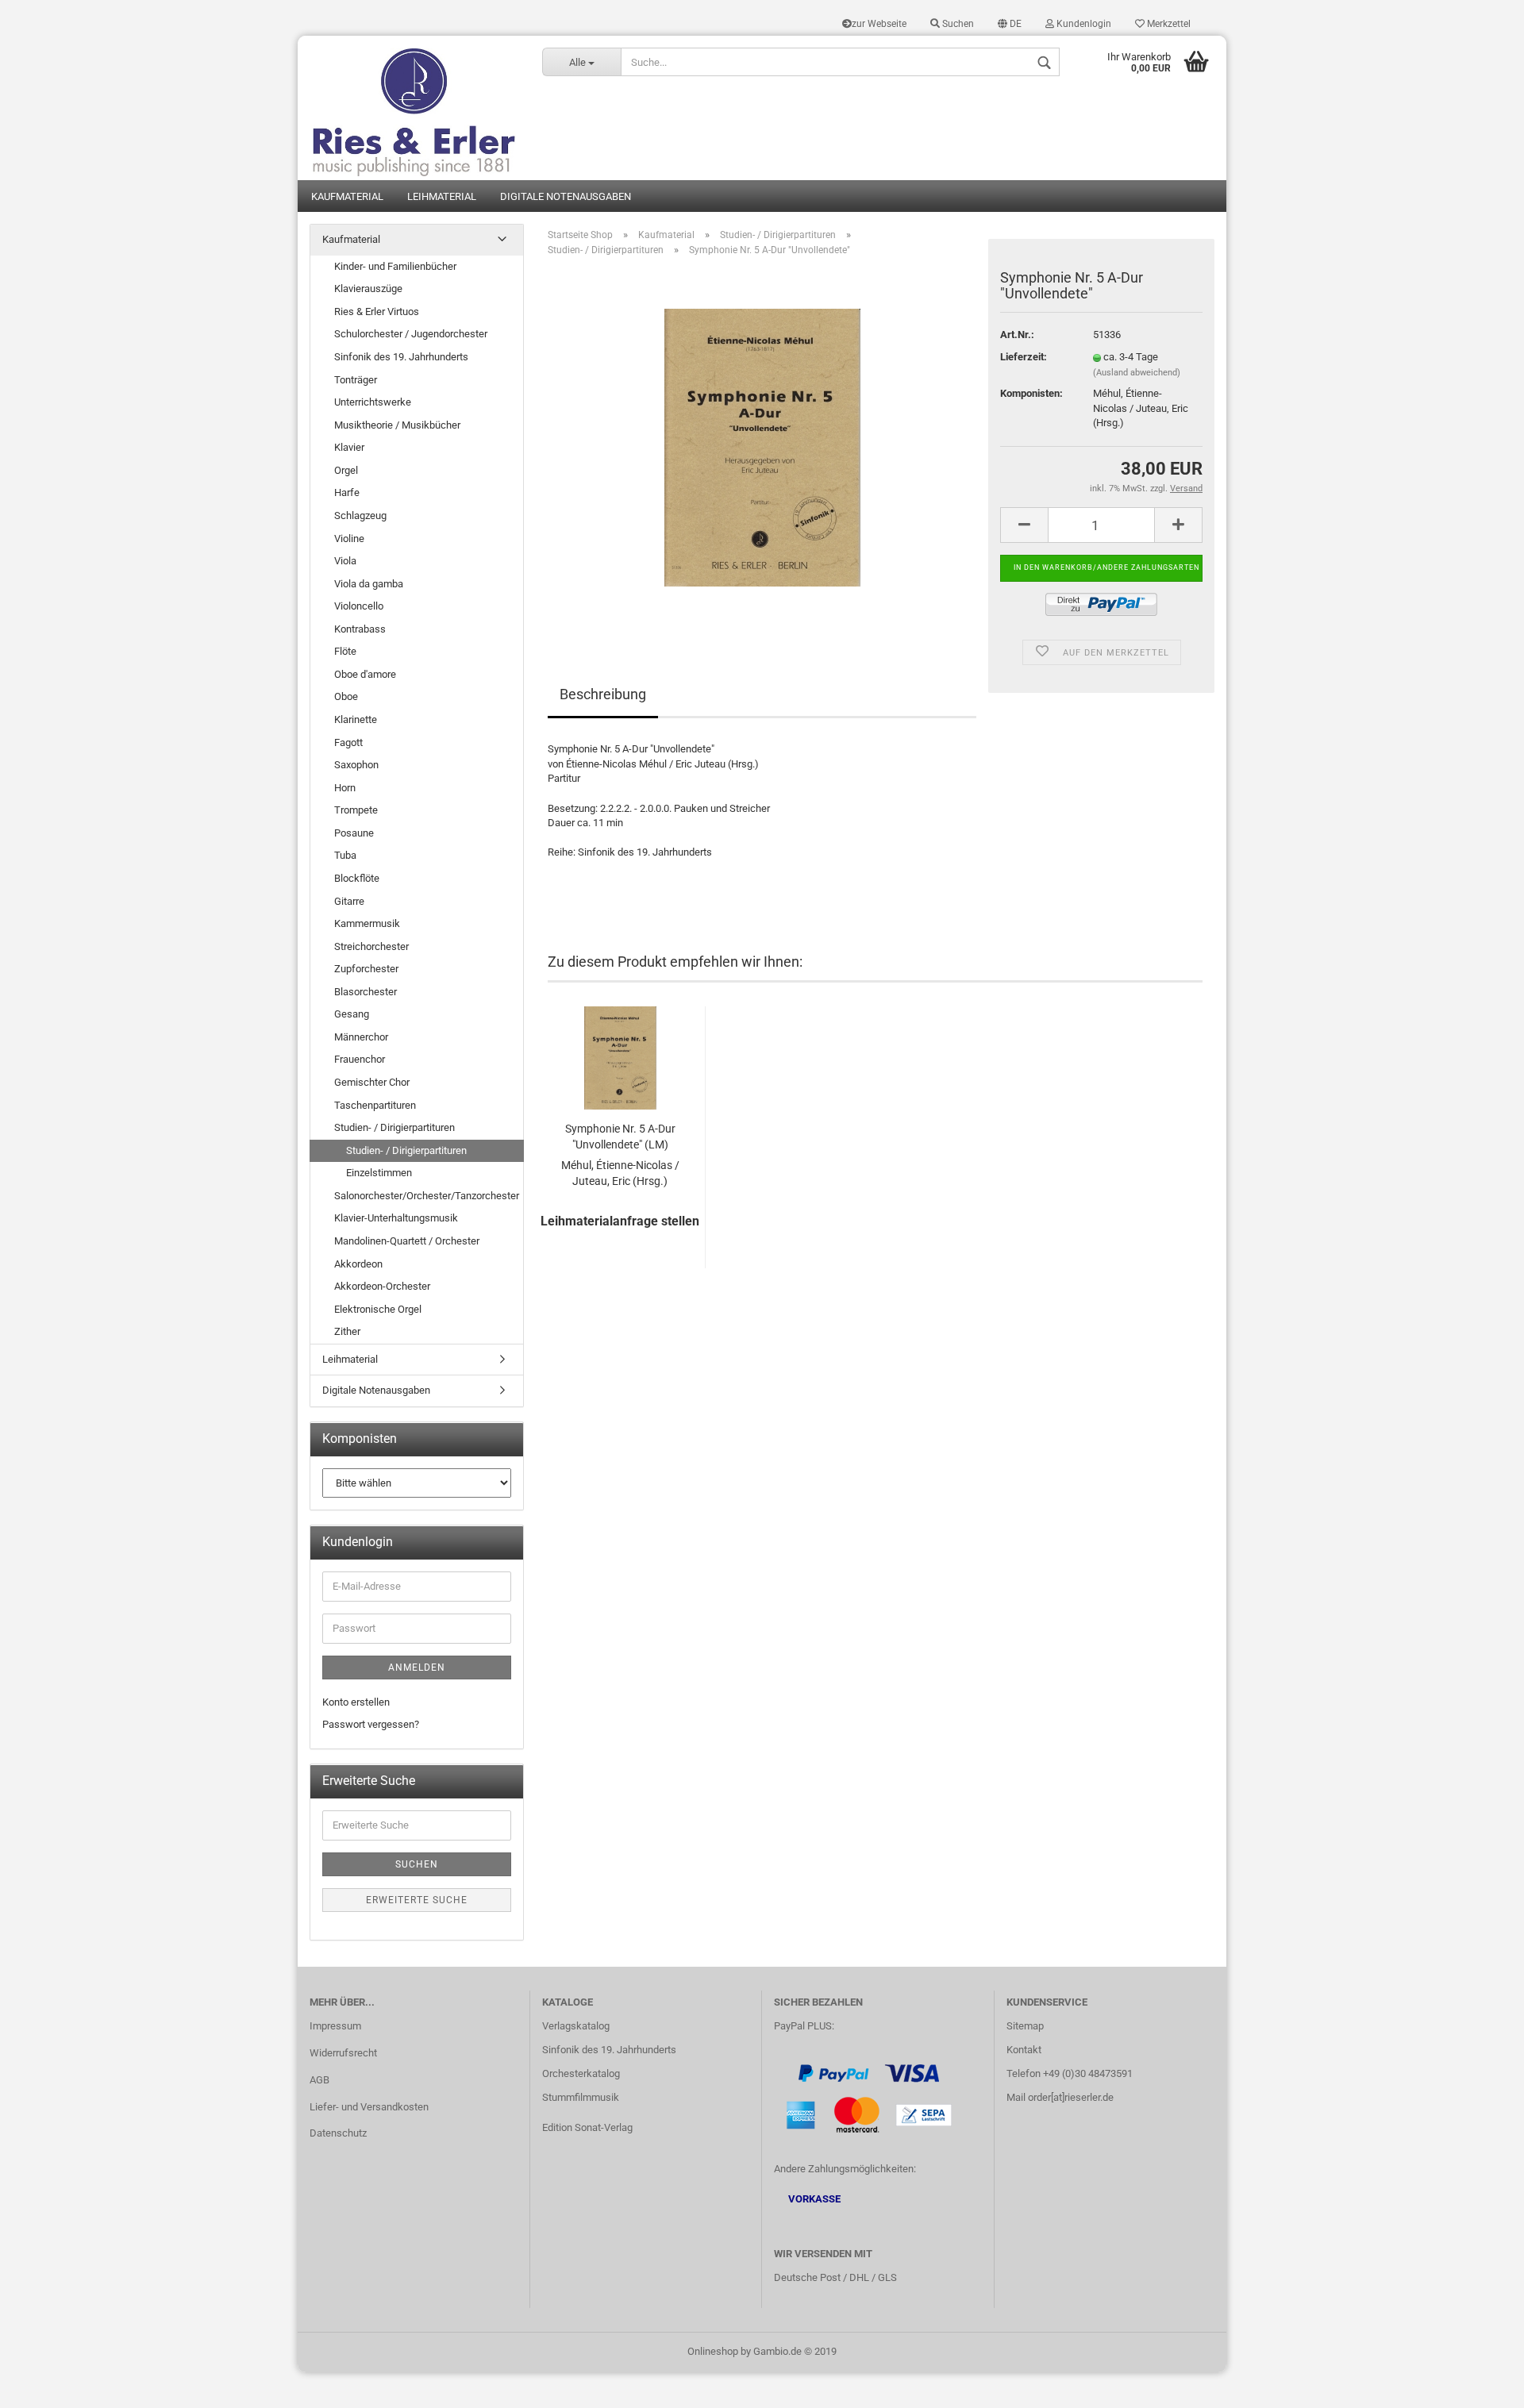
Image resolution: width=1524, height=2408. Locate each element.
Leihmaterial (442, 196)
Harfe (347, 492)
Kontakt (1024, 2050)
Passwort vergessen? (371, 1724)
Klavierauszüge (368, 288)
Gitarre (349, 901)
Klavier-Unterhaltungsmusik (396, 1218)
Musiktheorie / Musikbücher (397, 425)
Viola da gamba (369, 584)
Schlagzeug (360, 515)
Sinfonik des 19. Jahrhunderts (401, 357)
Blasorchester (366, 992)
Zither (347, 1331)
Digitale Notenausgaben (566, 196)
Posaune (354, 833)
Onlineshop (713, 2351)
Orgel (346, 470)
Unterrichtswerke (373, 402)
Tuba (345, 855)
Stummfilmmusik (581, 2097)
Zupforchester (366, 969)
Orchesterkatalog (581, 2073)
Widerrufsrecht (343, 2053)
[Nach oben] (1480, 2384)
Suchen (957, 24)
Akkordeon (358, 1264)
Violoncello (359, 606)
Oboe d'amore (365, 674)
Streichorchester (371, 946)
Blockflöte (357, 878)
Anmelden (417, 1668)
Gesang (352, 1014)
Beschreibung (603, 694)
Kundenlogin (1083, 24)
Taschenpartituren (375, 1105)
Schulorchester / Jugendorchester (411, 334)
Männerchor (361, 1037)
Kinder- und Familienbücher (395, 266)
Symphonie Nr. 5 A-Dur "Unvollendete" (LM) (620, 1137)
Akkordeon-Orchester (382, 1286)
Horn (345, 788)
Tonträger (356, 380)
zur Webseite (879, 24)
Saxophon (356, 765)
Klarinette (356, 719)
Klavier (349, 447)
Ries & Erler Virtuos (377, 312)
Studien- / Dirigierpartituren (394, 1127)
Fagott (348, 742)
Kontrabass (360, 629)
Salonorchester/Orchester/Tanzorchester (427, 1196)
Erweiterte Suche (417, 1900)
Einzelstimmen (379, 1173)
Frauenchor (360, 1059)
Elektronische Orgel (378, 1309)
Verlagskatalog (576, 2026)
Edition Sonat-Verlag (587, 2127)
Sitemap (1025, 2026)
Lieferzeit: (1024, 357)
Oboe (346, 696)
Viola (345, 561)
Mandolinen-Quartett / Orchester (407, 1241)
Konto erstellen (356, 1702)
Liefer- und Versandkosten (369, 2107)
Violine (349, 539)
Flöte (345, 651)
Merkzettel (1168, 24)
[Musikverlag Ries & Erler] (414, 108)
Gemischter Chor (372, 1082)
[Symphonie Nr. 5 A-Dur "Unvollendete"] (762, 447)
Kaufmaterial (347, 196)
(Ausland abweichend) (1137, 373)
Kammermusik (367, 923)
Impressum (335, 2026)
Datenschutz (338, 2133)
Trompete (356, 810)
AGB (319, 2080)
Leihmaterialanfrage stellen (620, 1221)
